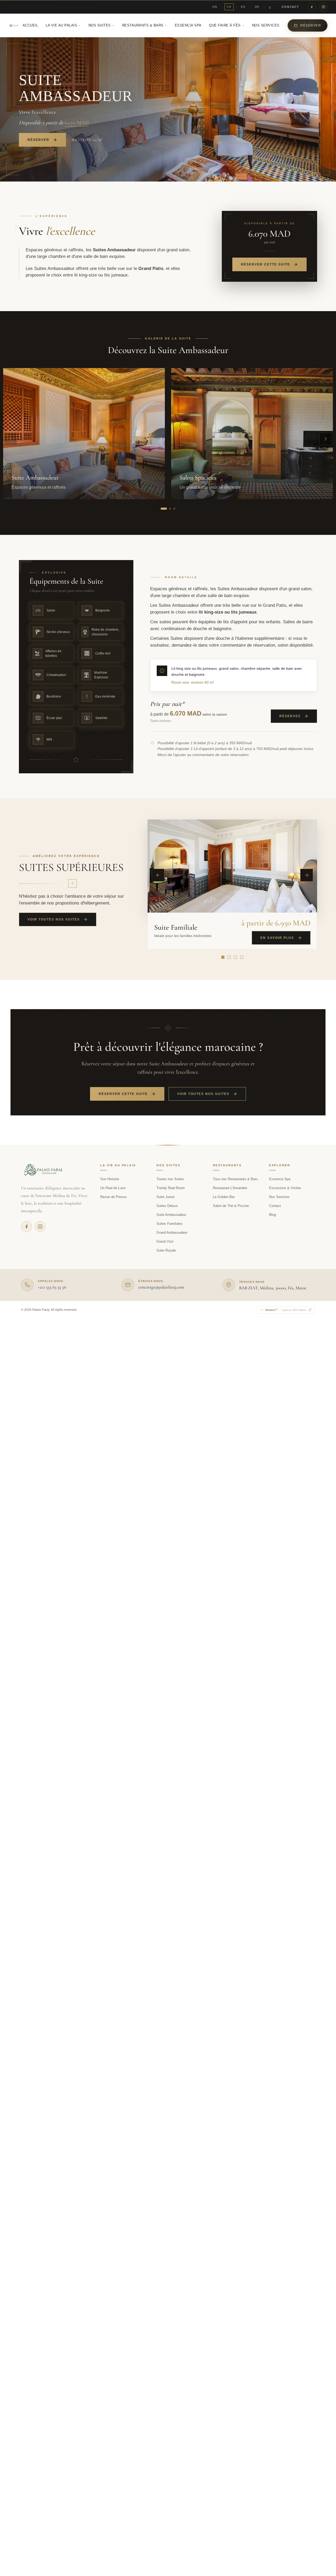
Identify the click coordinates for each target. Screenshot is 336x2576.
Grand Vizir (165, 1241)
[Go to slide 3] (174, 509)
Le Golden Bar (224, 1197)
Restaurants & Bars (143, 25)
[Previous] (158, 875)
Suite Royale (166, 1250)
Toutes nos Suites (170, 1179)
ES (243, 7)
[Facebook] (312, 7)
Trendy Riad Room (171, 1188)
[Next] (307, 875)
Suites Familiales (170, 1224)
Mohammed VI (88, 1310)
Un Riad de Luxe (113, 1188)
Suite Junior (166, 1197)
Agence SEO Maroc (286, 1310)
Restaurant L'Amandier (230, 1188)
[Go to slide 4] (242, 957)
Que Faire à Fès (225, 25)
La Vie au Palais (61, 25)
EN (215, 7)
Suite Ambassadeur (171, 1215)
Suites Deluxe (167, 1206)
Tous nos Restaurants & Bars (235, 1179)
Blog (272, 1215)
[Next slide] (325, 439)
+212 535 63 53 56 (52, 1287)
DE (257, 7)
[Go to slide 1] (164, 509)
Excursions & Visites (285, 1188)
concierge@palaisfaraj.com (161, 1287)
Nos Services (266, 25)
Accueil (30, 25)
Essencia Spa (188, 25)
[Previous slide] (10, 439)
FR (229, 7)
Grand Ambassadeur (172, 1233)
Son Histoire (110, 1179)
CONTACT (290, 7)
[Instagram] (323, 7)
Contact (275, 1206)
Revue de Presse (113, 1197)
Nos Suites (100, 25)
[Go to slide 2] (170, 509)
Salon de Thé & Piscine (231, 1206)
